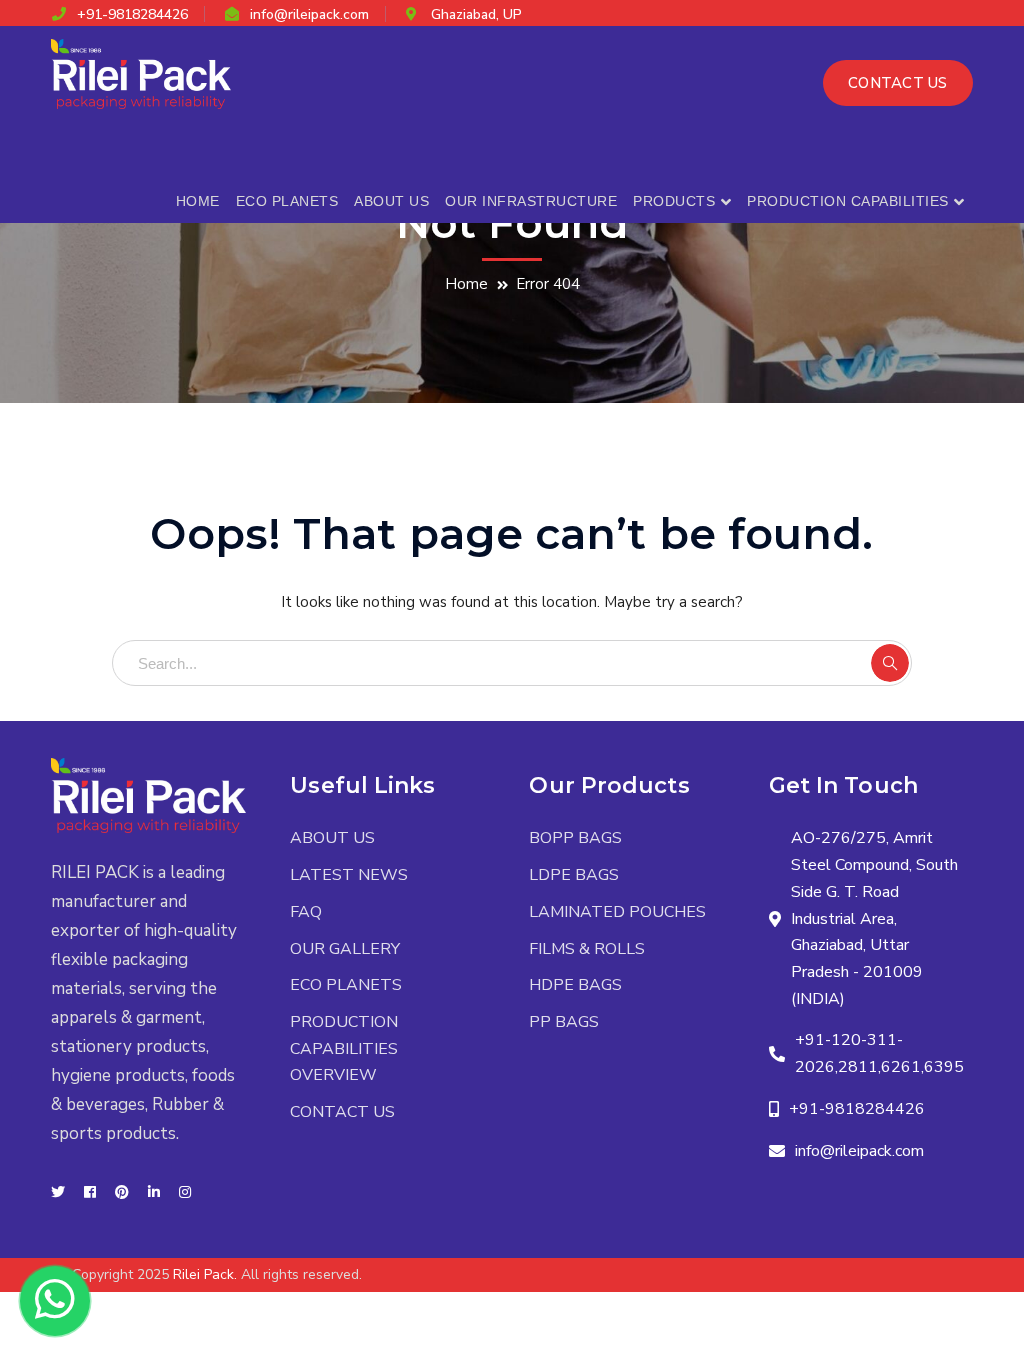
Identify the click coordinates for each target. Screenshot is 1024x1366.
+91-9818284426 (132, 14)
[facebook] (90, 1193)
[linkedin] (154, 1193)
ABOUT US (332, 838)
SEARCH (890, 663)
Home (466, 284)
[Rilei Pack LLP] (141, 73)
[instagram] (185, 1193)
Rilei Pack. (205, 1274)
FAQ (306, 912)
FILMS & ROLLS (587, 949)
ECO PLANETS (346, 985)
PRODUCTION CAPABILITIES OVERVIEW (344, 1048)
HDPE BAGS (575, 985)
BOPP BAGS (575, 838)
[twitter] (58, 1193)
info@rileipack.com (309, 14)
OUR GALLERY (345, 949)
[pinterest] (122, 1193)
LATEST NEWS (349, 875)
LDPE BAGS (574, 875)
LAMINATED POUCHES (617, 912)
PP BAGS (564, 1022)
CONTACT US (898, 83)
